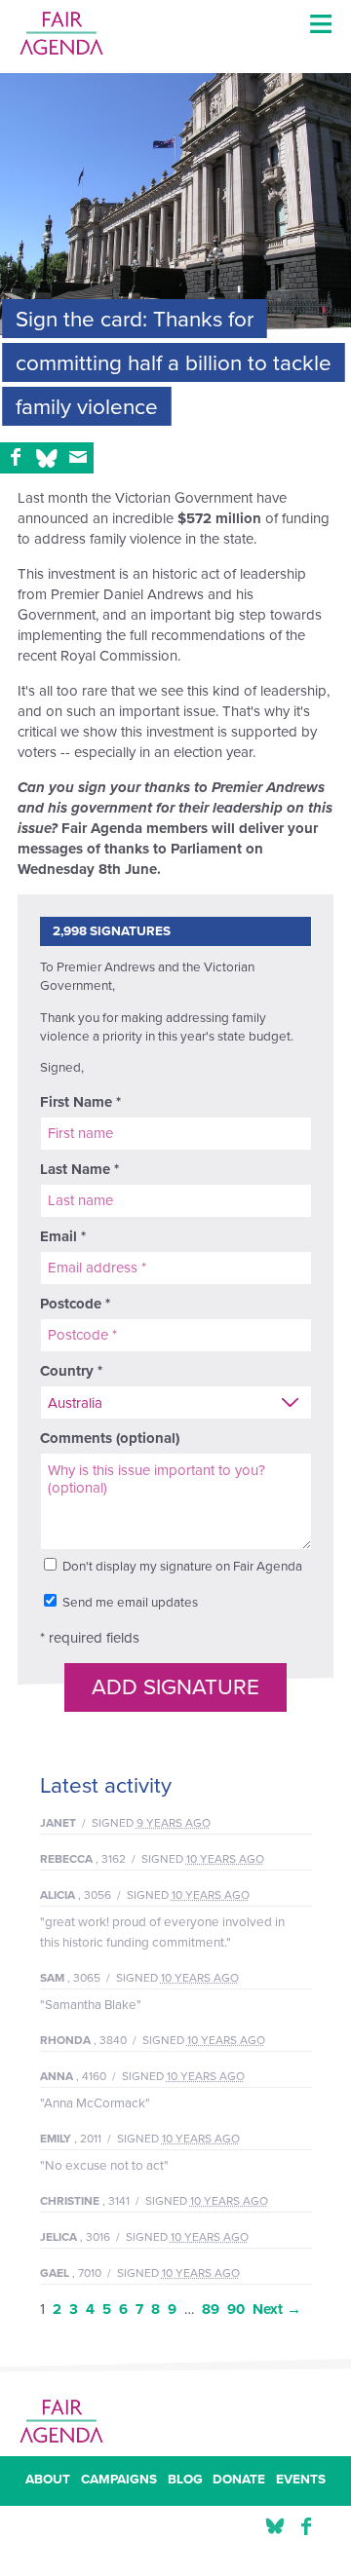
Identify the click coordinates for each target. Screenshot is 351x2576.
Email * (63, 1236)
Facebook (306, 2527)
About (48, 2481)
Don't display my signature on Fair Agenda (181, 1567)
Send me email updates (129, 1603)
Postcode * (75, 1304)
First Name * (80, 1102)
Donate (239, 2481)
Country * (71, 1371)
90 (236, 2309)
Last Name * (79, 1169)
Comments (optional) (110, 1438)
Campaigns (119, 2481)
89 (211, 2309)
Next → (277, 2309)
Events (301, 2481)
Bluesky (275, 2527)
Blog (185, 2481)
